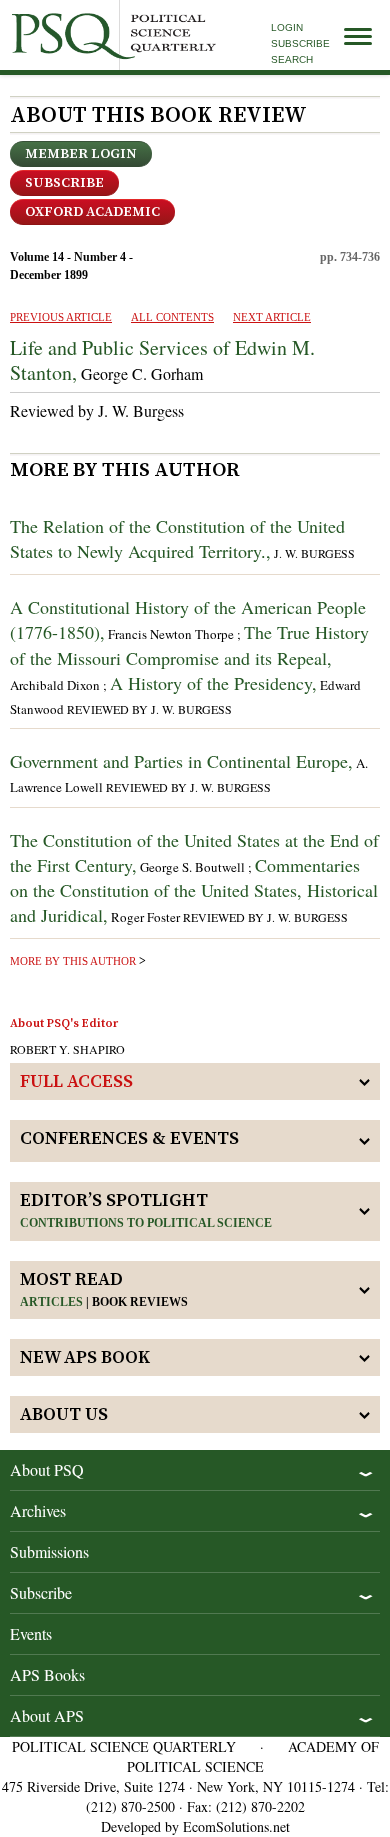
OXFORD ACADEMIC (92, 212)
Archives (38, 1510)
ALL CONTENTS (172, 317)
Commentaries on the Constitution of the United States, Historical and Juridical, (194, 890)
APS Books (47, 1674)
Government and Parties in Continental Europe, (181, 761)
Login (287, 27)
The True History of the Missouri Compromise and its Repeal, (189, 644)
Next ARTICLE (272, 317)
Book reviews (140, 1302)
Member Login (81, 154)
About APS (47, 1715)
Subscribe (300, 43)
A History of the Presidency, (213, 683)
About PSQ (47, 1469)
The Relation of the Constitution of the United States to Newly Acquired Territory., (177, 538)
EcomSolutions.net (236, 1826)
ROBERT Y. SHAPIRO (67, 1049)
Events (31, 1633)
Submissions (49, 1551)
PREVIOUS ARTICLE (61, 317)
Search (292, 59)
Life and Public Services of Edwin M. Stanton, (162, 360)
